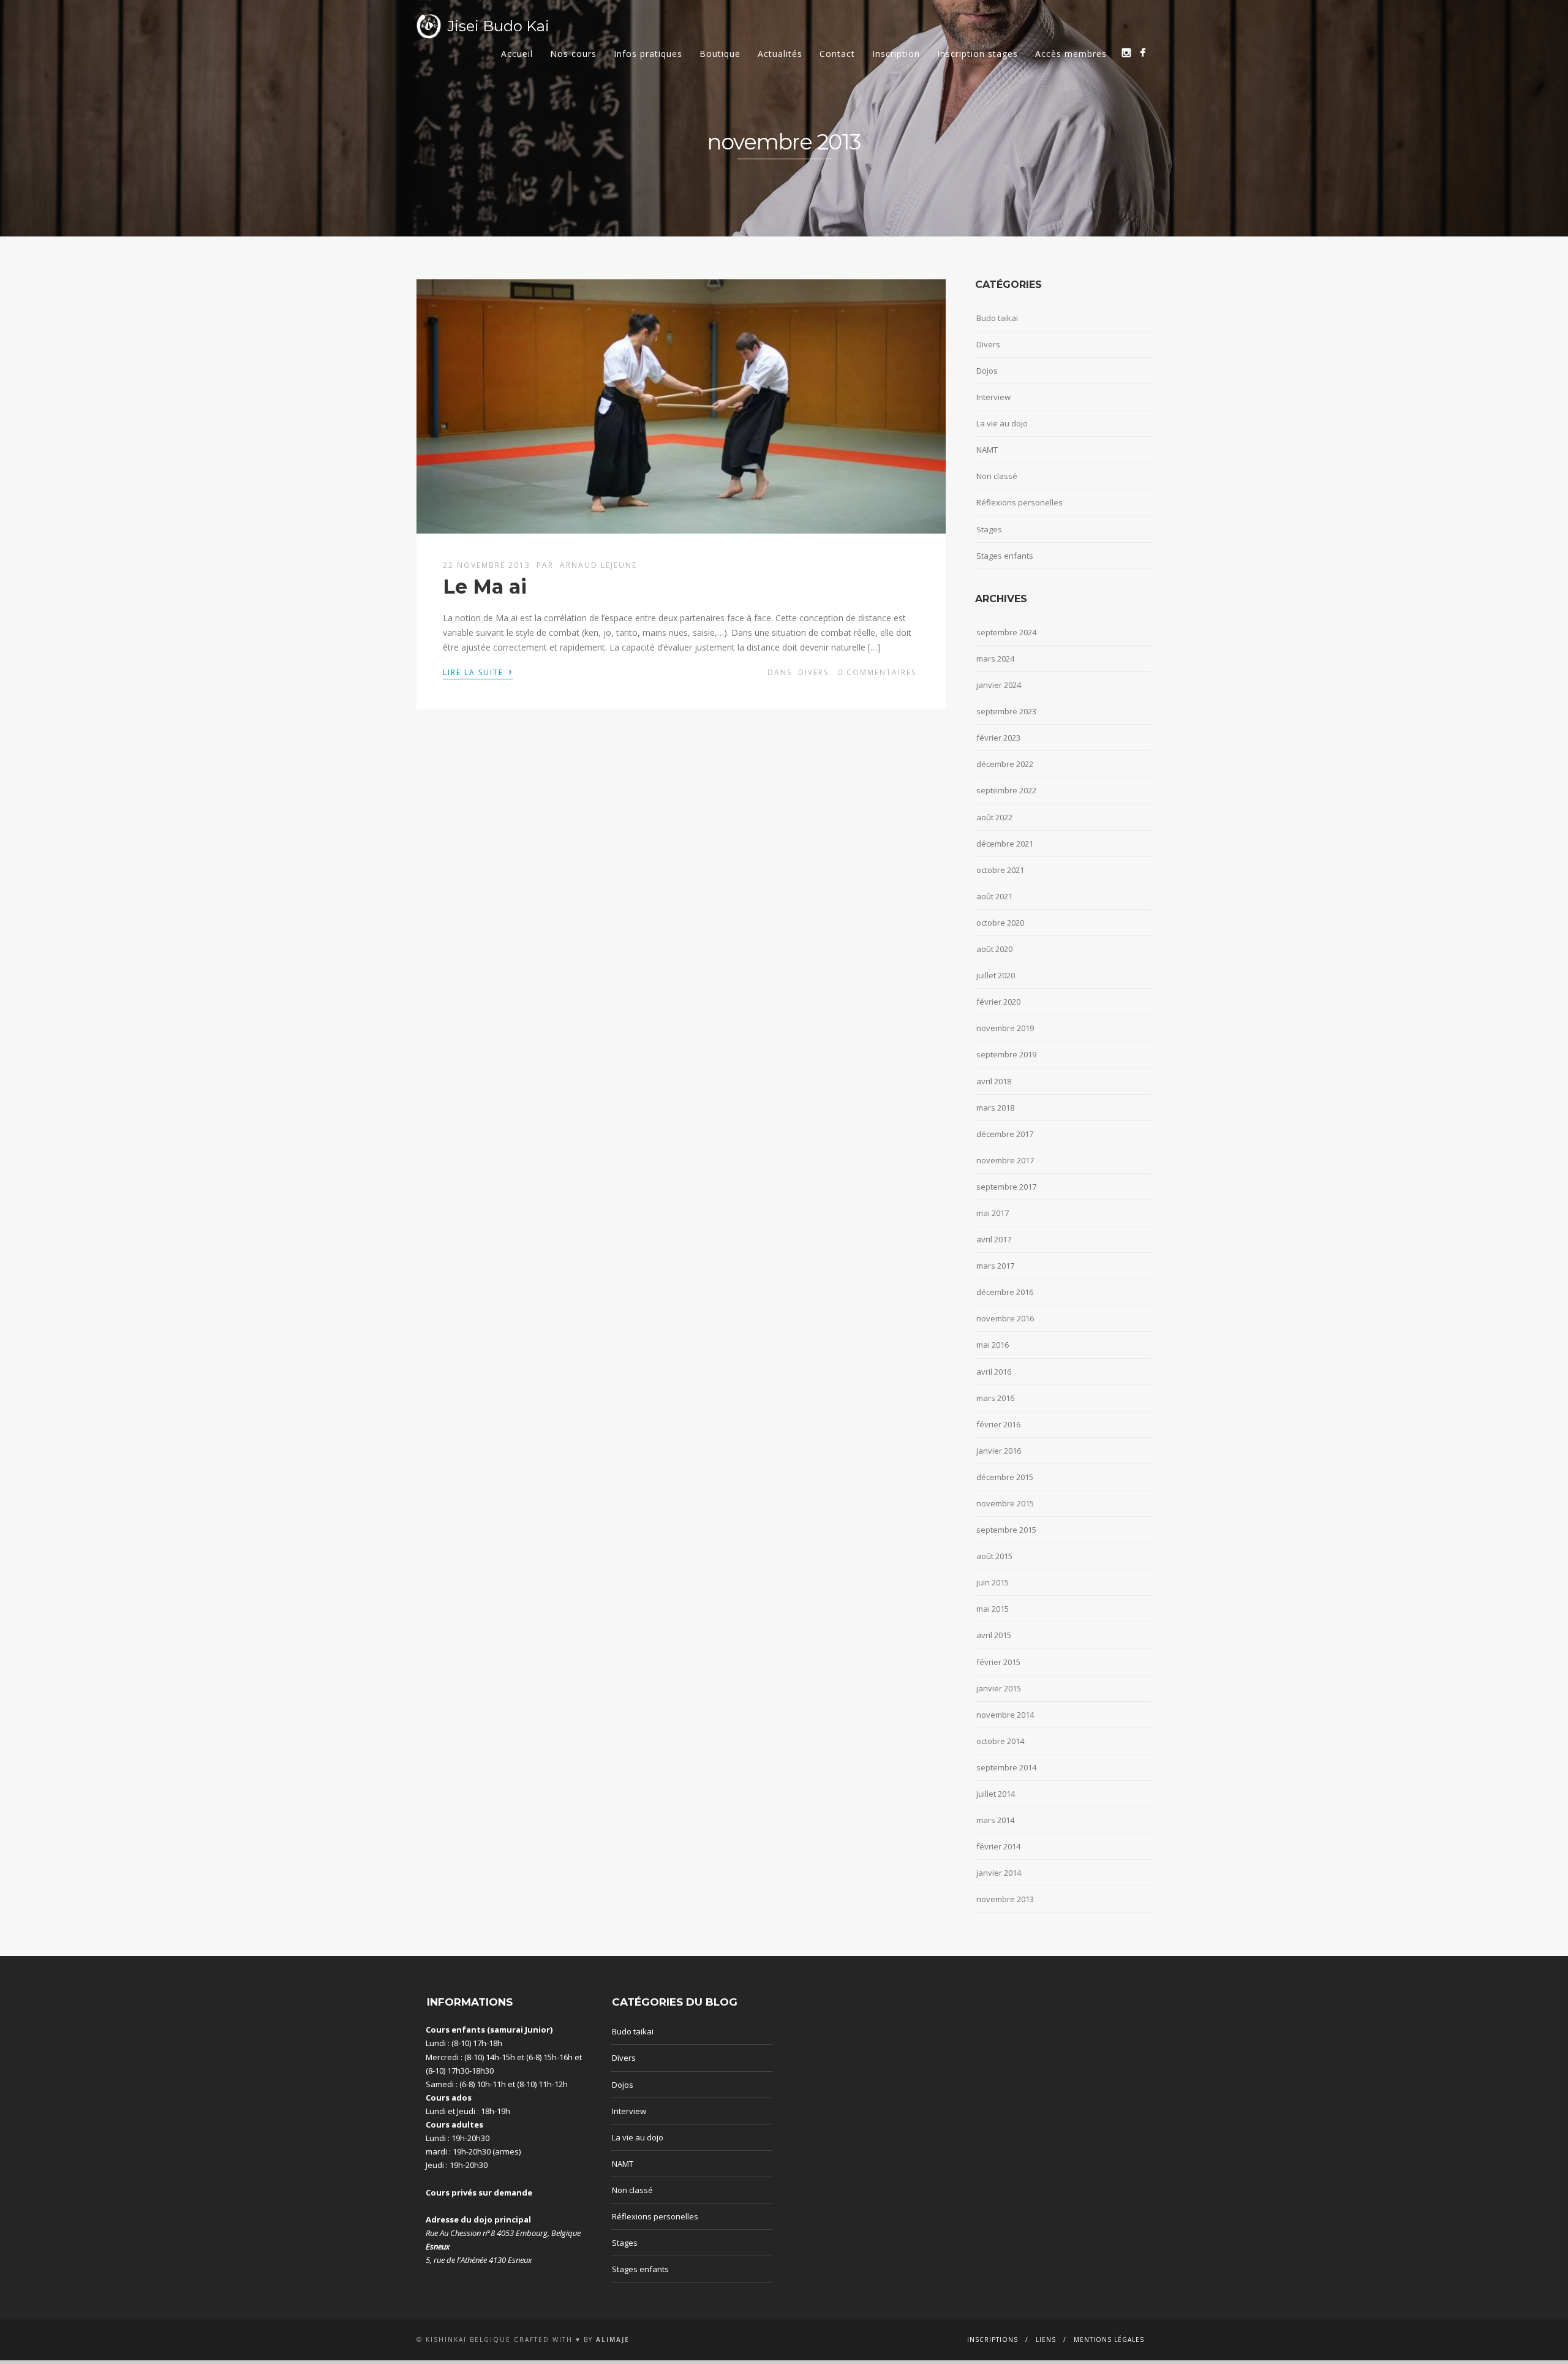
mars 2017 (995, 1266)
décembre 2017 (1005, 1134)
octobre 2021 (1000, 870)
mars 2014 (995, 1820)
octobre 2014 (1000, 1741)
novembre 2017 (1005, 1160)
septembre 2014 (1006, 1767)
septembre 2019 (1006, 1054)
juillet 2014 (996, 1794)
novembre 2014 (1005, 1715)
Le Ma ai (485, 587)
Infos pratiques (648, 54)
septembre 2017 (1006, 1187)
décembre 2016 (1005, 1292)
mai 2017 (993, 1213)
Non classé (997, 476)
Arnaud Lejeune (598, 565)
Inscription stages (978, 54)
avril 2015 (994, 1635)
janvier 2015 (999, 1688)
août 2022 (994, 817)
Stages (989, 529)
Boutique (720, 54)
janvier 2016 (999, 1451)
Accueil (517, 54)
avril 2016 (994, 1372)
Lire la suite (478, 671)
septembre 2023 (1006, 711)
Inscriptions (993, 2339)
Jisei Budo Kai (498, 26)
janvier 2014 (999, 1873)
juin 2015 (993, 1582)
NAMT (987, 450)
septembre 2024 (1006, 632)
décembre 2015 (1005, 1477)
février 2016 (998, 1424)
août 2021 (994, 896)
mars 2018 (995, 1108)
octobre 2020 (1000, 923)
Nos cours (573, 54)
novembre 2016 (1005, 1318)
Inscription (896, 54)
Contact (837, 54)
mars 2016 (995, 1398)
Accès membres (1071, 54)
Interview (993, 397)
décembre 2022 (1005, 764)
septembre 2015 (1006, 1530)
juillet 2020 (996, 975)
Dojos (987, 371)
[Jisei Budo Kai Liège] (1143, 52)
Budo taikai (997, 318)
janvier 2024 (999, 685)
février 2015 (998, 1662)
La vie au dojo (1002, 423)
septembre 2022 (1006, 790)
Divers (813, 672)
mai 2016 (993, 1345)
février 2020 (998, 1002)
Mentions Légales (1109, 2339)
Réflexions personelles (1020, 502)
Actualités (780, 54)
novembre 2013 (1005, 1899)
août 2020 (994, 949)
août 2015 (994, 1556)
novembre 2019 (1005, 1028)
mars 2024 (995, 659)
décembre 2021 (1005, 844)
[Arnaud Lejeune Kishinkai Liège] (1126, 52)
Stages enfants (1005, 556)
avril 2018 (994, 1081)
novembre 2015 (1005, 1503)
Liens (1046, 2339)
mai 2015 (993, 1609)
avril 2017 (994, 1239)
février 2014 (998, 1846)
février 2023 (998, 738)
